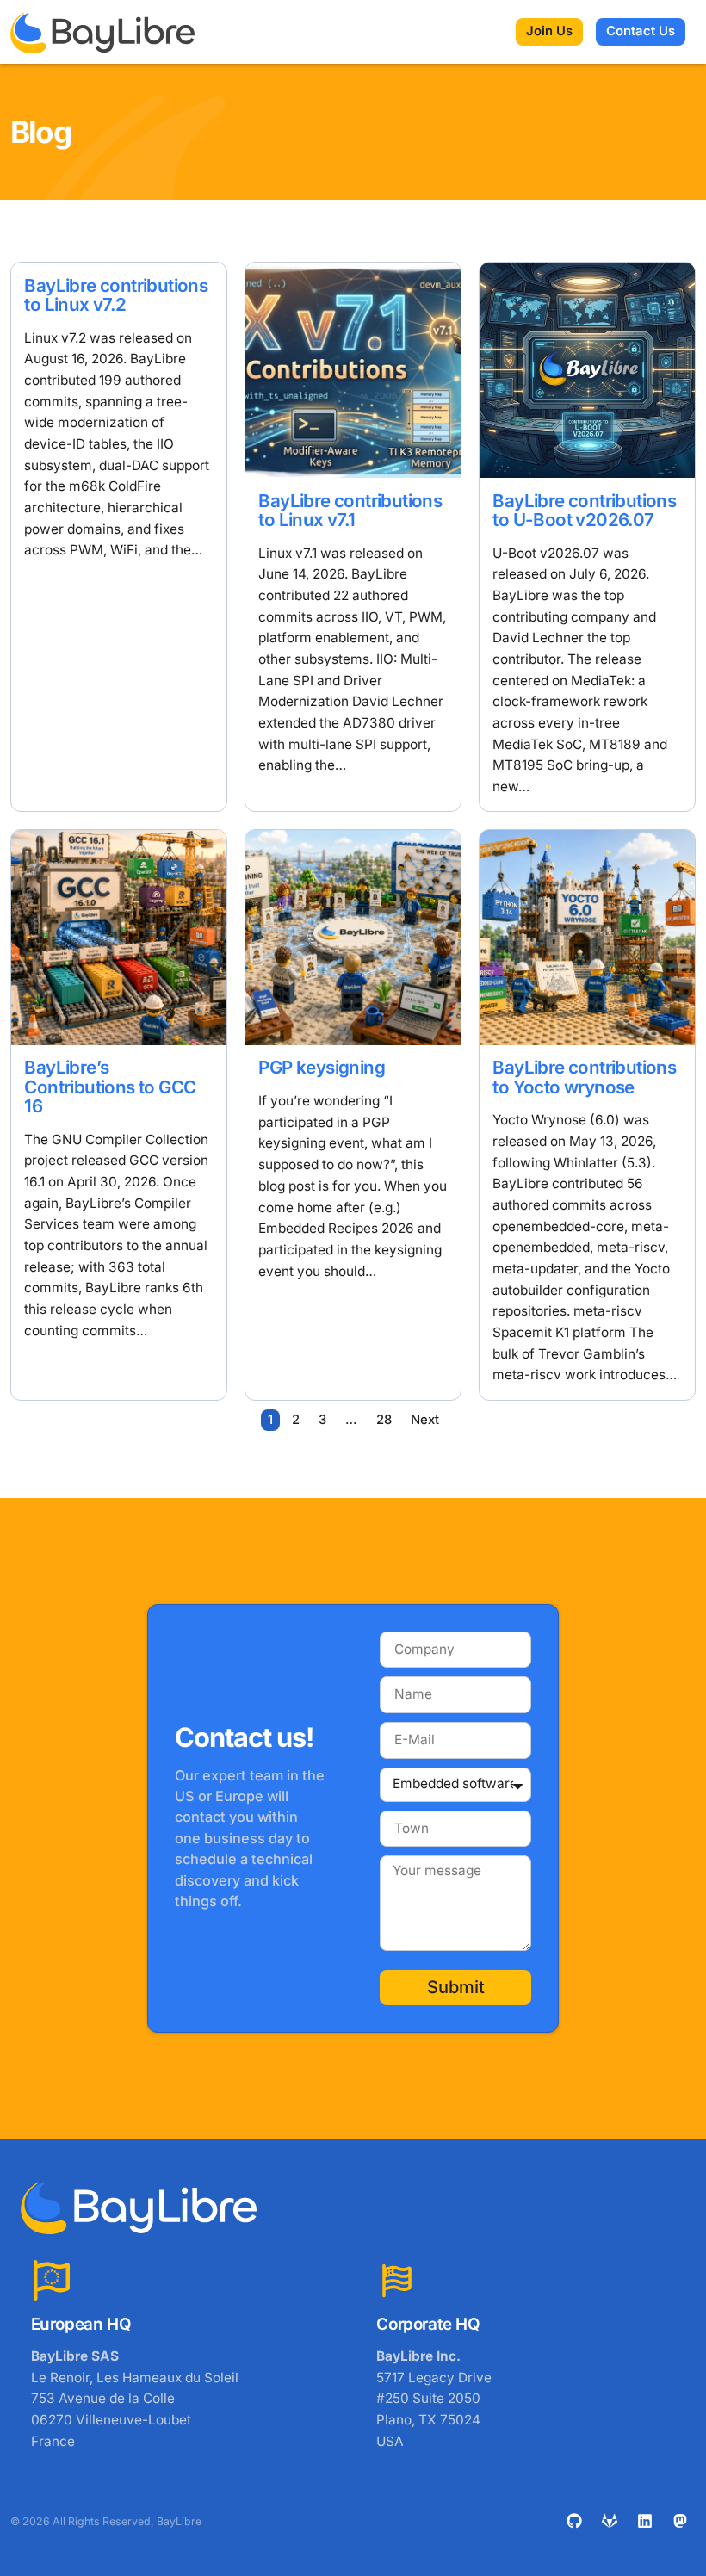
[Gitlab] (610, 2521)
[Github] (574, 2521)
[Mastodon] (680, 2521)
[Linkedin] (645, 2521)
